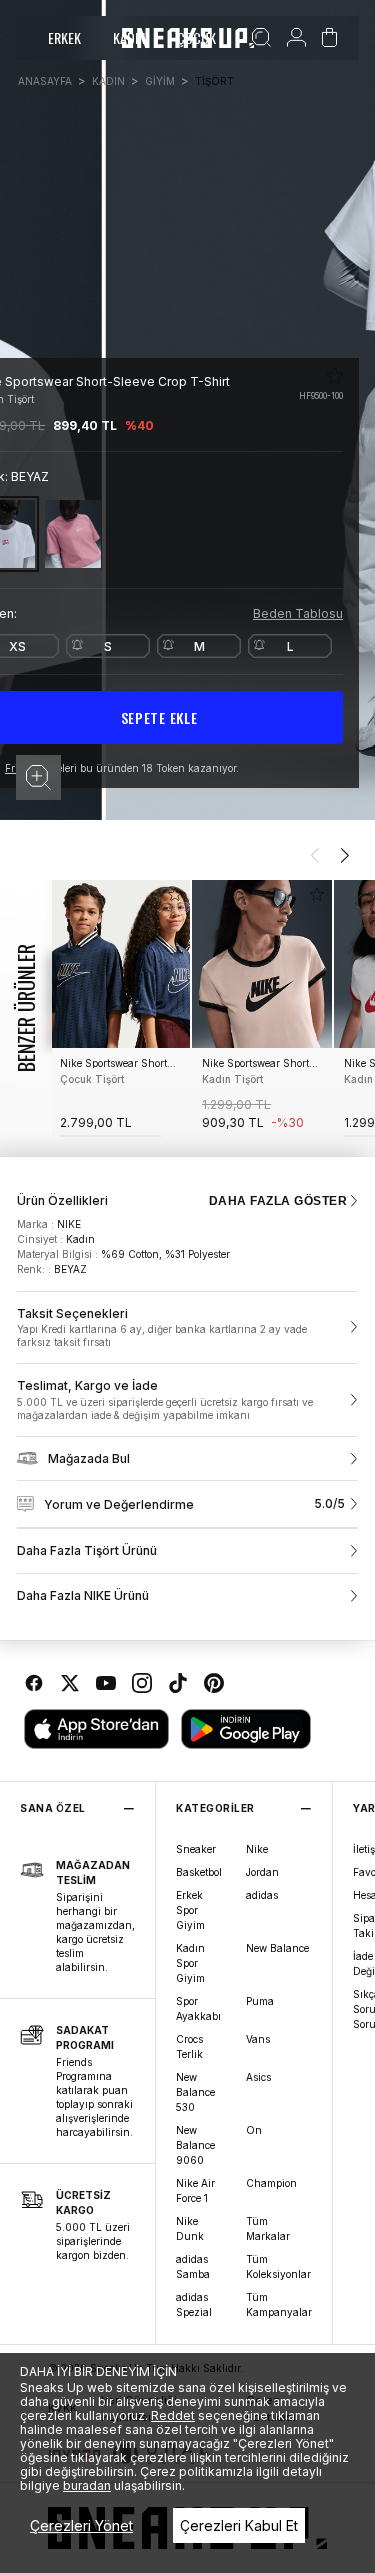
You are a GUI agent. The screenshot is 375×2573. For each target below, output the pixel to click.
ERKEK (64, 37)
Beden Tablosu (298, 613)
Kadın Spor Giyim (190, 1963)
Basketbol (199, 1872)
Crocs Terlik (189, 2046)
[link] (187, 1328)
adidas (262, 1895)
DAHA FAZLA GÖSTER (278, 1201)
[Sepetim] (329, 38)
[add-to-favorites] (175, 894)
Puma (260, 2001)
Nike (257, 1849)
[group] (120, 1008)
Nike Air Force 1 (195, 2190)
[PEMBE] (73, 533)
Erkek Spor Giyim (190, 1910)
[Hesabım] (296, 38)
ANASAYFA (45, 81)
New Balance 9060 (195, 2145)
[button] (38, 777)
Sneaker (196, 1849)
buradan (87, 2485)
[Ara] (261, 38)
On (254, 2130)
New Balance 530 (195, 2092)
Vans (258, 2039)
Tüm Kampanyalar (279, 2304)
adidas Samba (193, 2266)
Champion (271, 2183)
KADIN (108, 81)
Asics (258, 2077)
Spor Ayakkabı (198, 2008)
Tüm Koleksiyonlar (278, 2266)
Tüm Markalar (268, 2228)
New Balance (277, 1948)
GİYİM (160, 81)
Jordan (262, 1872)
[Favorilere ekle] (335, 376)
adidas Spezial (194, 2304)
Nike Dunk (190, 2228)
